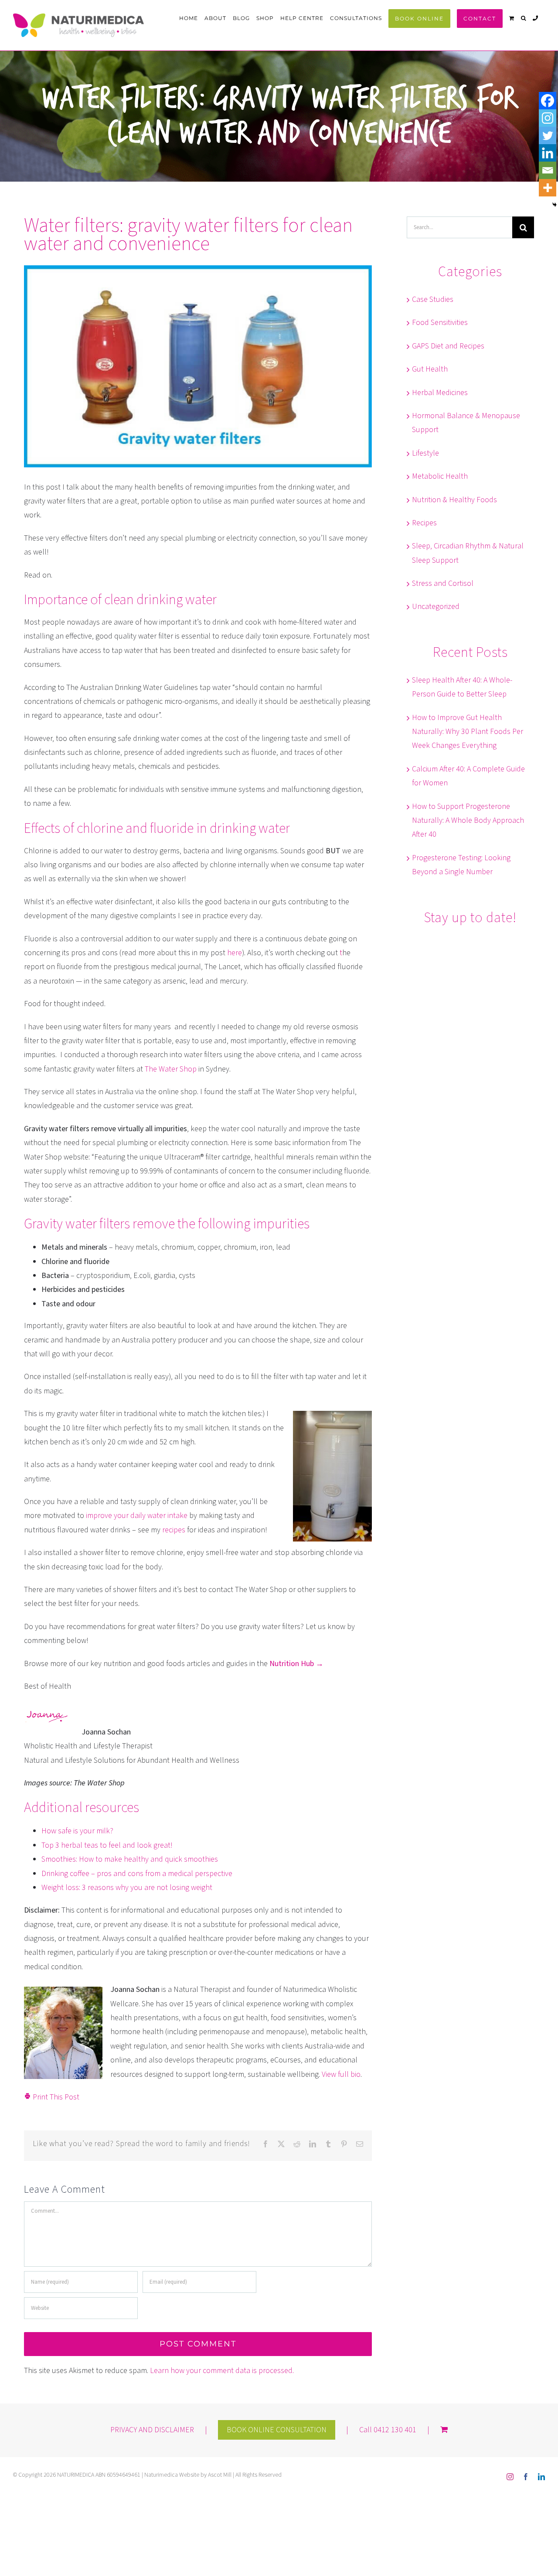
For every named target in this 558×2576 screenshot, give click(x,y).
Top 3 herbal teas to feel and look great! (107, 1845)
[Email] (548, 170)
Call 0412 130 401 (388, 2430)
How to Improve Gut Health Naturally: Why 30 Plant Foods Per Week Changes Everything (468, 732)
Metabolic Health (440, 476)
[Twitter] (548, 135)
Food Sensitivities (440, 323)
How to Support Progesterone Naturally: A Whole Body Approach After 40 (468, 821)
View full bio (341, 2074)
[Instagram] (548, 118)
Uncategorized (436, 607)
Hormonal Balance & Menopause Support (466, 423)
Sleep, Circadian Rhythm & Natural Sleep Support (468, 553)
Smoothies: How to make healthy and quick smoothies (130, 1859)
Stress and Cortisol (443, 583)
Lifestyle (425, 453)
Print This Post (55, 2097)
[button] (524, 18)
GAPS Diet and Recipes (448, 346)
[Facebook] (548, 101)
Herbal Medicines (440, 393)
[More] (548, 188)
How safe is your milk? (77, 1831)
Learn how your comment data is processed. (222, 2371)
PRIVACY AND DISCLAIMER (152, 2430)
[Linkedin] (548, 153)
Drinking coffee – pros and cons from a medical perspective (137, 1874)
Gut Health (430, 369)
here (235, 953)
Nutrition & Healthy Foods (454, 500)
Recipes (424, 523)
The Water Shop (171, 1069)
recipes (173, 1530)
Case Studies (433, 299)
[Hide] (555, 205)
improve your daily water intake (137, 1516)
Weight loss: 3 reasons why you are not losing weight (127, 1888)
